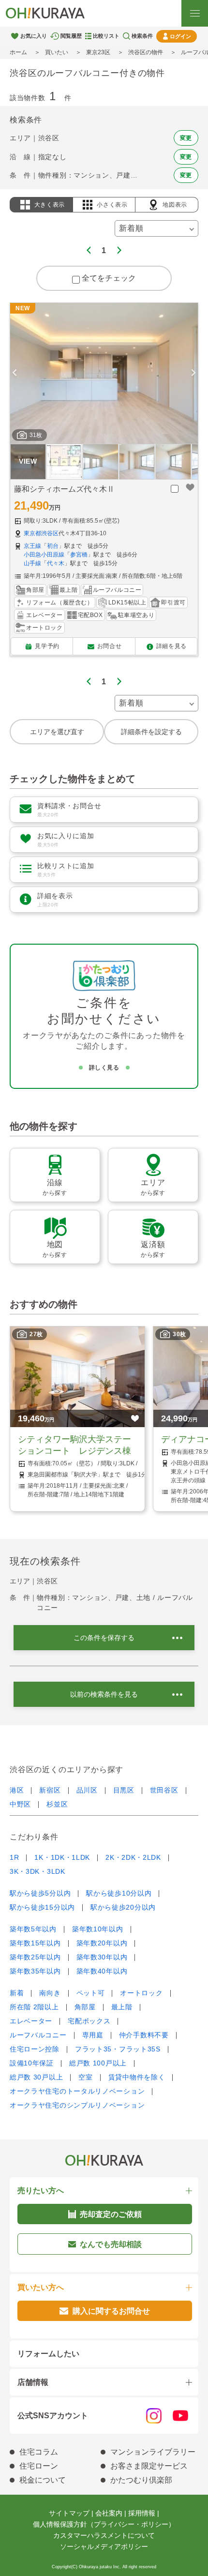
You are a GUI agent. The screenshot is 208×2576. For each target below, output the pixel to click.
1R (14, 1857)
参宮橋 (79, 555)
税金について (43, 2480)
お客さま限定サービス (149, 2466)
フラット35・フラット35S (118, 2049)
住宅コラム (39, 2452)
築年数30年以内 (102, 1957)
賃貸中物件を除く (137, 2077)
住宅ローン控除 (35, 2049)
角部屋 (85, 2007)
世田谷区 (164, 1790)
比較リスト (106, 36)
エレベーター (31, 2021)
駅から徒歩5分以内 (40, 1893)
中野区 (20, 1804)
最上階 (122, 2007)
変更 (186, 138)
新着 (17, 1993)
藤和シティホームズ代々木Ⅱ (64, 489)
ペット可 (91, 1993)
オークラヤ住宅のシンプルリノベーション (77, 2105)
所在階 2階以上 (34, 2007)
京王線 (32, 546)
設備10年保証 (32, 2063)
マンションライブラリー (153, 2452)
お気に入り (34, 36)
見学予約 (47, 646)
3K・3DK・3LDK (37, 1871)
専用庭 (93, 2035)
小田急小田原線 (44, 555)
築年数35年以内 (35, 1971)
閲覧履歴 (71, 36)
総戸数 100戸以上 (98, 2063)
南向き (50, 1993)
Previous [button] (15, 373)
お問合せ (109, 646)
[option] (104, 373)
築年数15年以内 (35, 1943)
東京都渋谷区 (41, 533)
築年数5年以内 (33, 1929)
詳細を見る (171, 646)
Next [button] (193, 373)
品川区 (87, 1790)
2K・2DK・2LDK (133, 1857)
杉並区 (57, 1804)
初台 (53, 546)
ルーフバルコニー (38, 2035)
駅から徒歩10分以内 (119, 1893)
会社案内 (109, 2513)
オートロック (141, 1993)
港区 (17, 1790)
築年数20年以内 (102, 1943)
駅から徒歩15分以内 (42, 1907)
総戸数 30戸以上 (36, 2077)
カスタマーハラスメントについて (104, 2535)
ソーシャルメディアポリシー (104, 2546)
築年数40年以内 (102, 1971)
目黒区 (124, 1790)
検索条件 (142, 36)
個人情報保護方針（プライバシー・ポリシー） (104, 2524)
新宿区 (50, 1790)
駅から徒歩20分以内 (123, 1907)
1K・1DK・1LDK (62, 1857)
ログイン (180, 36)
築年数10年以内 (98, 1929)
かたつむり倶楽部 (141, 2480)
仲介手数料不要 (144, 2035)
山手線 (32, 563)
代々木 (56, 563)
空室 (85, 2077)
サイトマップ (69, 2513)
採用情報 (142, 2513)
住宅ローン (39, 2466)
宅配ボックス (89, 2021)
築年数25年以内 (35, 1957)
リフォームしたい (48, 2354)
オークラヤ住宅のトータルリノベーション (77, 2091)
